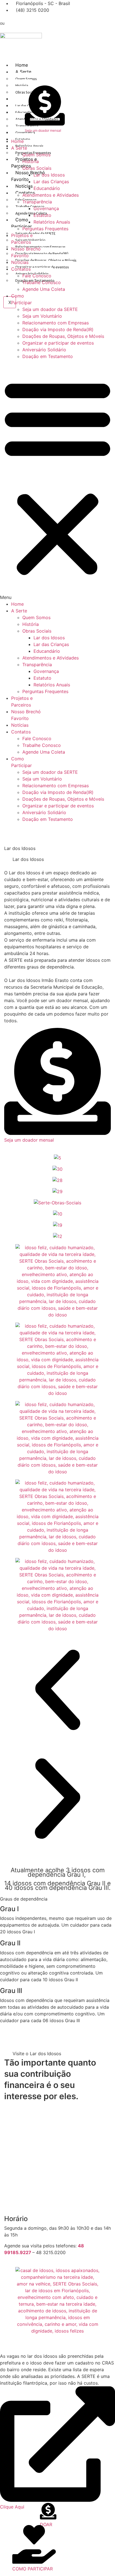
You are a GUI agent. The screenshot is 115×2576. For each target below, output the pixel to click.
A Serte (23, 72)
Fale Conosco (37, 276)
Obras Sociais (37, 168)
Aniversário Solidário (44, 350)
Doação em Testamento (48, 356)
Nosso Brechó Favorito (28, 176)
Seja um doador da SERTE (35, 234)
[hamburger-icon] (107, 67)
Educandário (47, 188)
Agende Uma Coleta (31, 213)
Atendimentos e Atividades (51, 195)
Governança (46, 208)
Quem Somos (26, 79)
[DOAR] (48, 2515)
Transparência (37, 202)
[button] (57, 480)
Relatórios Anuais (29, 146)
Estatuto (42, 215)
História (31, 161)
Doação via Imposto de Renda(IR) (42, 254)
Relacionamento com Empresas (56, 323)
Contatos (21, 269)
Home (22, 65)
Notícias (24, 186)
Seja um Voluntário (42, 316)
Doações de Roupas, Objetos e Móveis (46, 260)
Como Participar (21, 223)
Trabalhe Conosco (42, 282)
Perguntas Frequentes (45, 229)
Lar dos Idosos (49, 175)
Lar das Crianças (51, 182)
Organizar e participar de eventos (42, 267)
